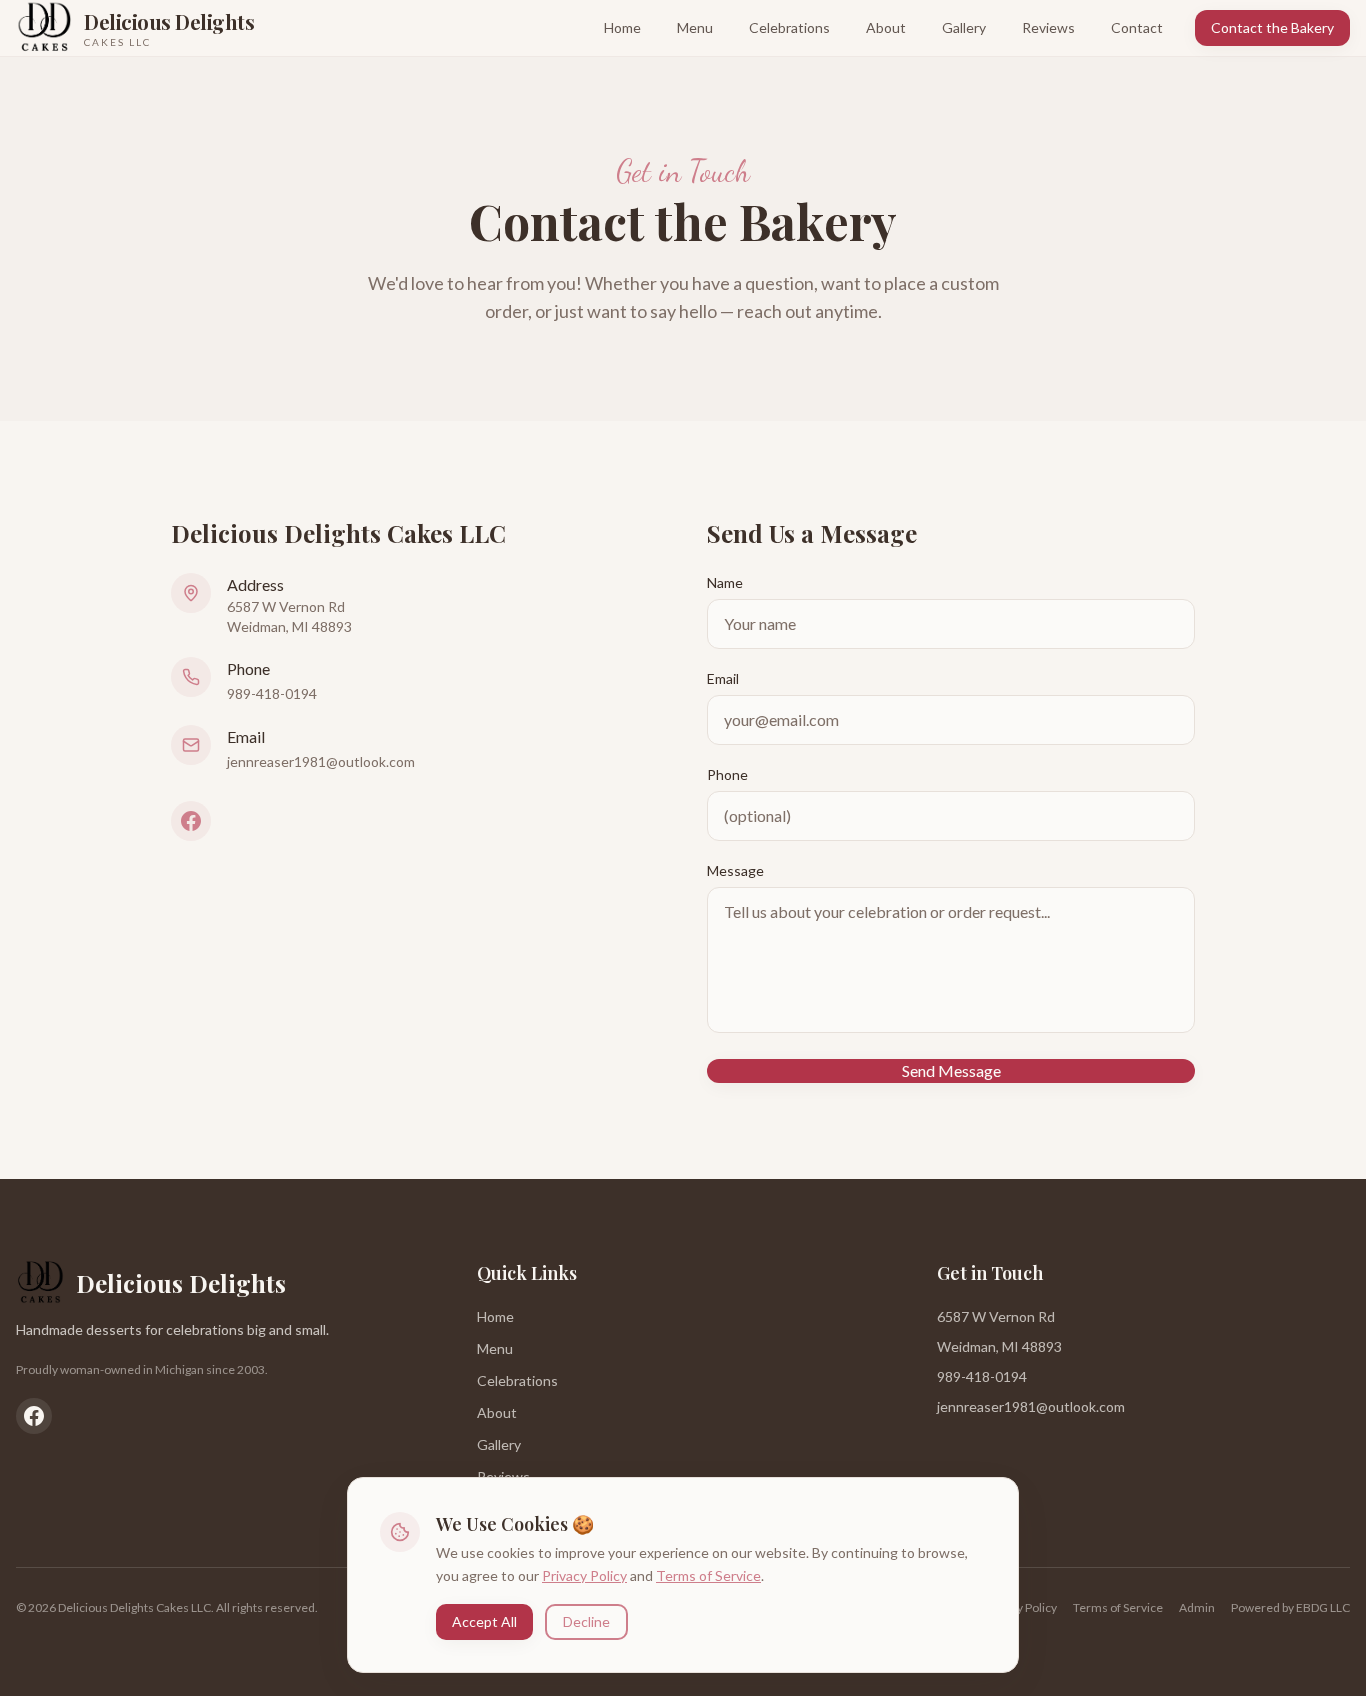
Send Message (951, 1070)
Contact (1137, 27)
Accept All (484, 1620)
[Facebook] (191, 821)
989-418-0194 (272, 693)
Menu (695, 27)
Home (622, 27)
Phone (727, 774)
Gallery (964, 27)
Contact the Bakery (1272, 27)
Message (735, 870)
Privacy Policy (584, 1574)
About (886, 27)
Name (725, 582)
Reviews (1048, 27)
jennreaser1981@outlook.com (321, 761)
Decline (586, 1620)
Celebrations (789, 27)
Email (723, 678)
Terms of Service (708, 1574)
